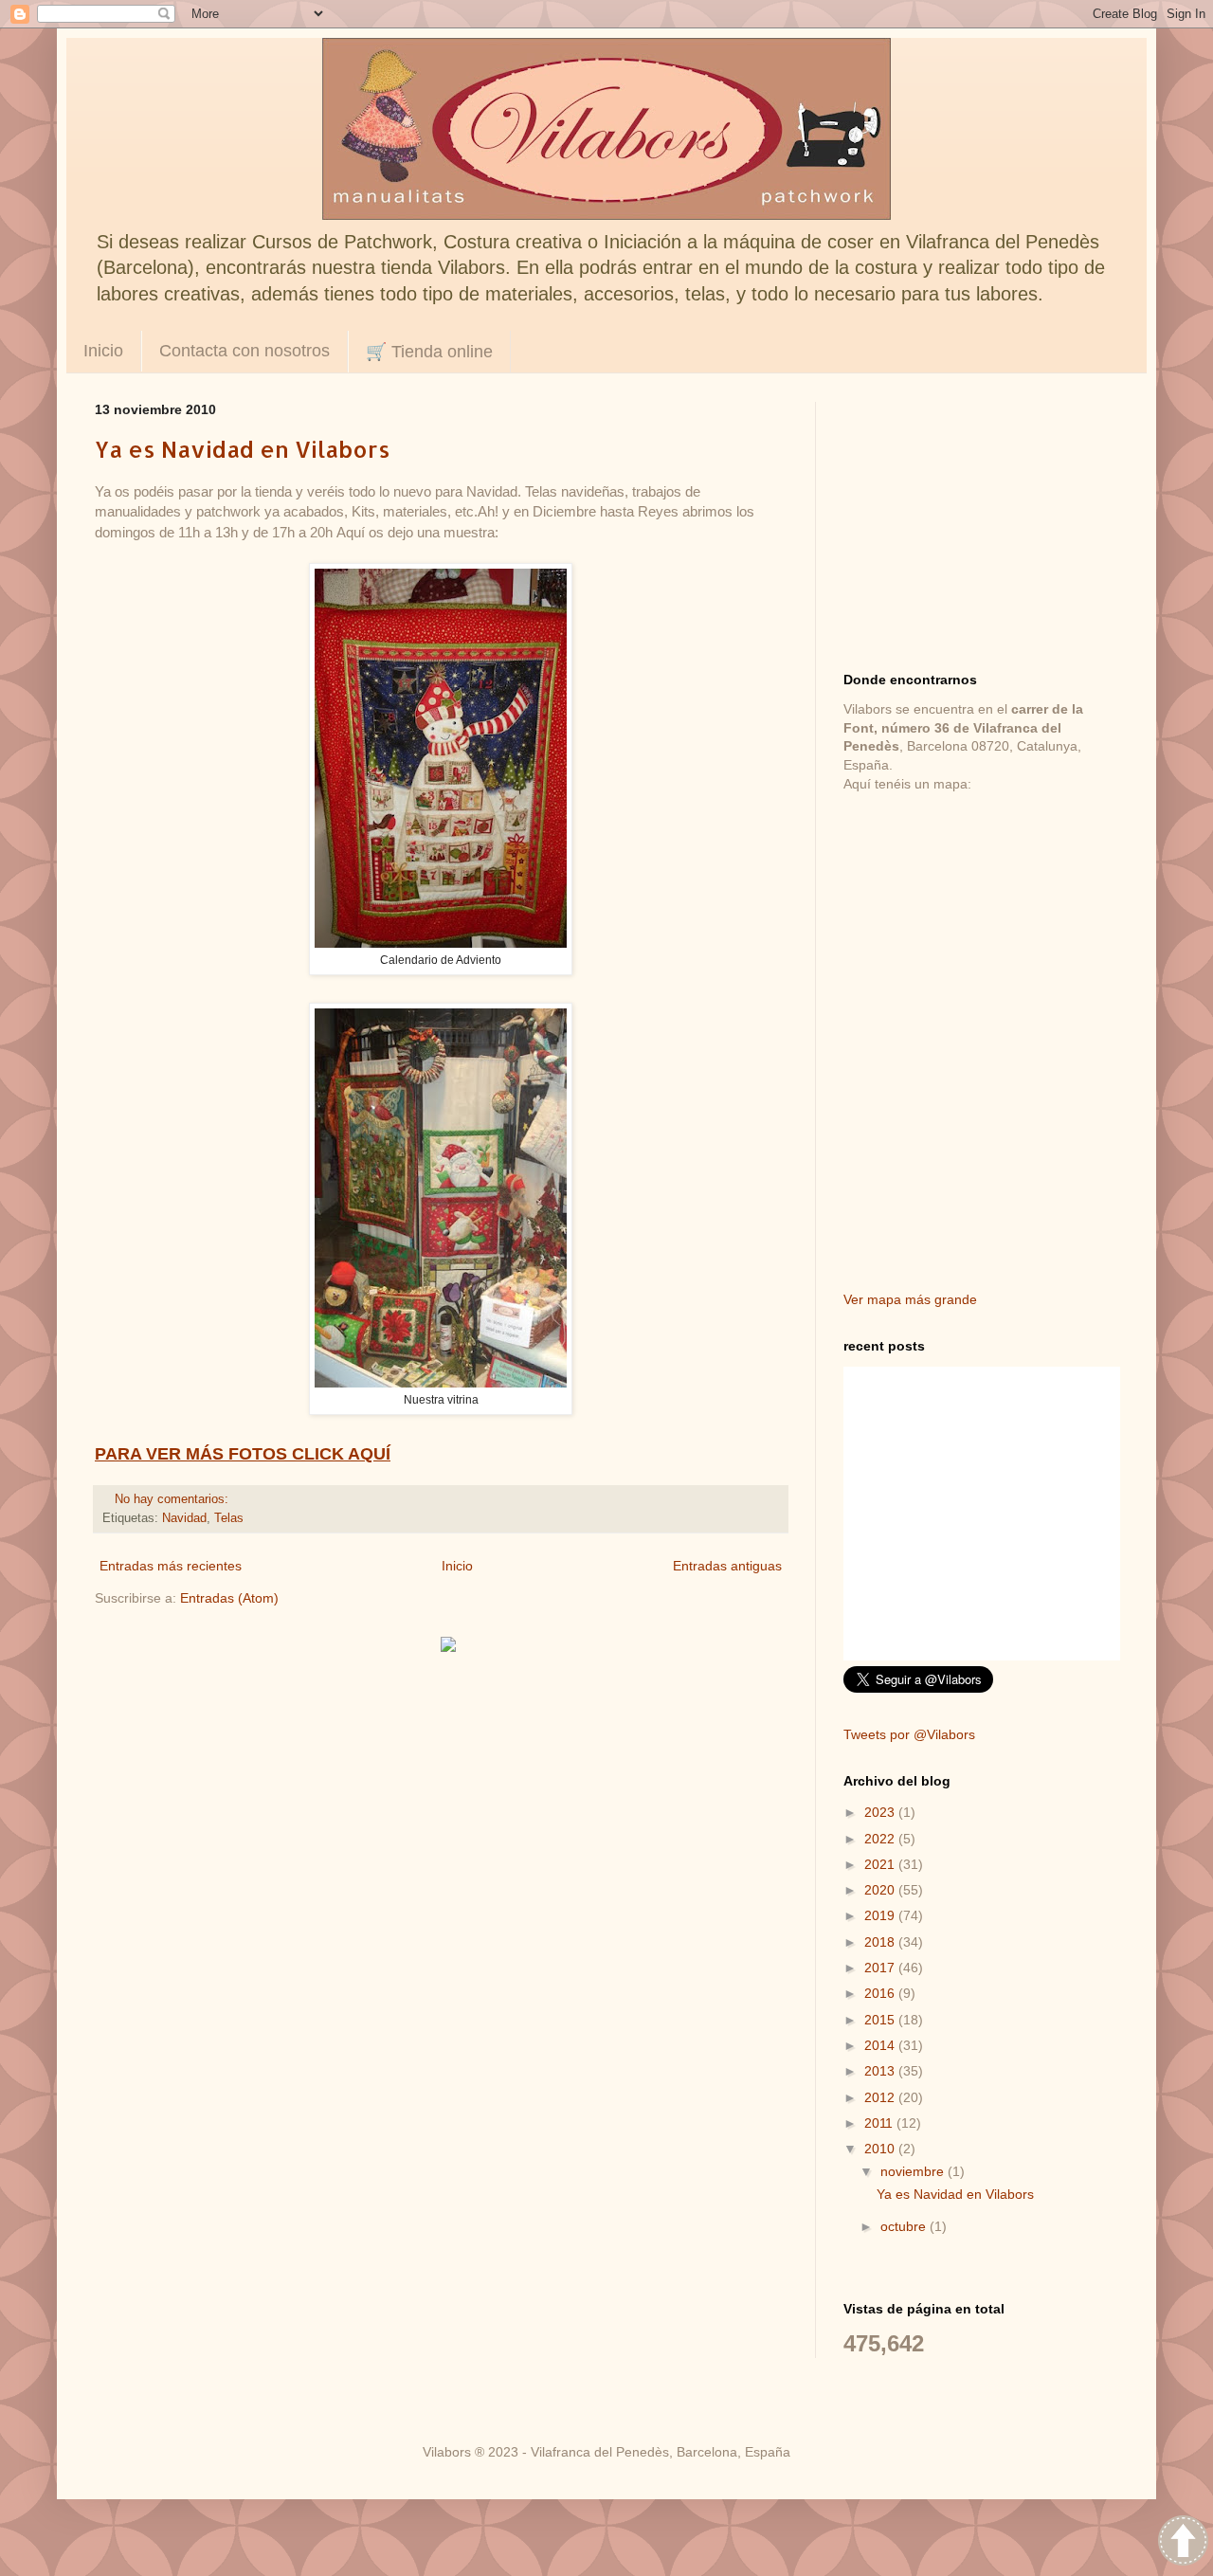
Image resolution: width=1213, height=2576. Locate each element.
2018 (881, 1942)
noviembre (914, 2171)
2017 (881, 1968)
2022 (881, 1839)
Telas (229, 1518)
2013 (881, 2071)
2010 (881, 2149)
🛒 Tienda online (429, 352)
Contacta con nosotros (244, 351)
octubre (905, 2226)
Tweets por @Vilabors (909, 1734)
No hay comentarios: (173, 1499)
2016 (881, 1993)
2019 (881, 1915)
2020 (881, 1890)
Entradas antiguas (727, 1566)
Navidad (184, 1518)
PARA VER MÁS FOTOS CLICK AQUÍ (243, 1454)
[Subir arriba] (1183, 2543)
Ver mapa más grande (910, 1299)
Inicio (103, 351)
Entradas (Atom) (229, 1598)
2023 (881, 1812)
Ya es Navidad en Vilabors (243, 449)
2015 (881, 2020)
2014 (881, 2045)
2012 (881, 2097)
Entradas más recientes (171, 1566)
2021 (881, 1864)
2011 (880, 2123)
